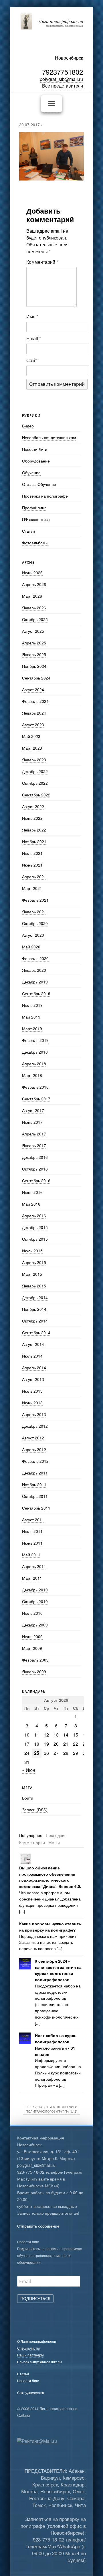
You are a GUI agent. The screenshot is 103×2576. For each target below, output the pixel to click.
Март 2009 (32, 1648)
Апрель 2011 (34, 1566)
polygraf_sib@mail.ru (61, 79)
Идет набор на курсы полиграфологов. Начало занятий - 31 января (56, 2045)
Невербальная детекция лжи (49, 437)
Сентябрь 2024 (36, 678)
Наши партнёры (30, 2355)
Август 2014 (33, 1344)
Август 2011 (33, 1520)
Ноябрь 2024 (34, 666)
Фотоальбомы (35, 543)
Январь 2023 (34, 760)
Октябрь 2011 (35, 1496)
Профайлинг (34, 508)
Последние (56, 1835)
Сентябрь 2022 (36, 795)
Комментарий (42, 262)
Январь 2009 (34, 1672)
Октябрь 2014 (35, 1321)
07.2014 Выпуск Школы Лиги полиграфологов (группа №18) (51, 2109)
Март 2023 (32, 748)
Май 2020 (31, 947)
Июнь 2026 (32, 573)
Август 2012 (33, 1438)
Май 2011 (31, 1555)
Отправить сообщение (38, 2226)
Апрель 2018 (34, 1064)
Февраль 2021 (35, 900)
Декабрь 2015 (35, 1227)
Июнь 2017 (32, 1122)
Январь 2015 (34, 1286)
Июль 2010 (32, 1613)
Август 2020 (33, 935)
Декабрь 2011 (35, 1473)
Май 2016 (31, 1204)
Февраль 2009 (35, 1660)
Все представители (63, 86)
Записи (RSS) (35, 1810)
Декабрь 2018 (35, 1052)
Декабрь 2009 (35, 1625)
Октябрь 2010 (35, 1601)
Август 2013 (33, 1379)
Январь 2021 (34, 912)
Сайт (32, 360)
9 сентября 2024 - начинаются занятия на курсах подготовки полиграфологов (58, 1970)
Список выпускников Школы (40, 2362)
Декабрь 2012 (35, 1426)
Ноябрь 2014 (34, 1309)
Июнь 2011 (32, 1543)
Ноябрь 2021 (34, 841)
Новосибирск (69, 58)
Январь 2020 (34, 970)
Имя (32, 316)
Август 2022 (33, 806)
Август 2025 (33, 631)
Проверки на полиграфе (45, 496)
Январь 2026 (34, 608)
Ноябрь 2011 (34, 1484)
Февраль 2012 (35, 1461)
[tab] (31, 1835)
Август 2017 (33, 1110)
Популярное (31, 1835)
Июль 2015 (32, 1251)
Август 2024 (33, 689)
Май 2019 (31, 1017)
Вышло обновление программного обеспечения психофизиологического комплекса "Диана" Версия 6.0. (50, 1877)
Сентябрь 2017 (36, 1099)
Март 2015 (32, 1274)
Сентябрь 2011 (36, 1508)
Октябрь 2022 (35, 783)
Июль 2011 (32, 1531)
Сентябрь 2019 (36, 993)
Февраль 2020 (35, 958)
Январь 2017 (34, 1145)
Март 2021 (32, 888)
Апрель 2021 (34, 877)
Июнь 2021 (32, 865)
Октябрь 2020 (35, 923)
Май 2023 (31, 736)
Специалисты (28, 2348)
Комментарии (32, 1842)
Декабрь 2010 (35, 1590)
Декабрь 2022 (35, 771)
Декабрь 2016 (35, 1157)
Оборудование (36, 461)
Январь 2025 (34, 654)
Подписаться (35, 2298)
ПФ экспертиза (36, 519)
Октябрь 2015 (35, 1239)
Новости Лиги (35, 449)
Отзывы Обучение (39, 484)
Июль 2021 (32, 853)
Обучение (31, 472)
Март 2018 (32, 1075)
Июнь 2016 (32, 1192)
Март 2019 (32, 1029)
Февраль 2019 (35, 1040)
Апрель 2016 (34, 1216)
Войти (28, 1798)
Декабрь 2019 (35, 982)
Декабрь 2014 (35, 1297)
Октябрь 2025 (35, 619)
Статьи (28, 531)
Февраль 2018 (35, 1087)
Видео (28, 426)
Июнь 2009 (32, 1636)
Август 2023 (33, 725)
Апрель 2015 (34, 1262)
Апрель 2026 (34, 584)
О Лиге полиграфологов (36, 2341)
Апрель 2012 (34, 1449)
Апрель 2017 (34, 1134)
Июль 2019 (32, 1005)
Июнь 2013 (32, 1403)
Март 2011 (32, 1578)
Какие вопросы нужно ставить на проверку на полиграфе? (50, 1927)
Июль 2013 (32, 1391)
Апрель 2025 (34, 643)
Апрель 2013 (34, 1414)
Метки (54, 1842)
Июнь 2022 (32, 818)
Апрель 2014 (34, 1368)
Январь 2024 (34, 713)
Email (34, 338)
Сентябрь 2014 (36, 1332)
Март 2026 (32, 596)
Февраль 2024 (35, 701)
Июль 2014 (32, 1356)
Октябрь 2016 (35, 1169)
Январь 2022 (34, 830)
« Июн (29, 1770)
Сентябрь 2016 (36, 1181)
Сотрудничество (31, 2393)
